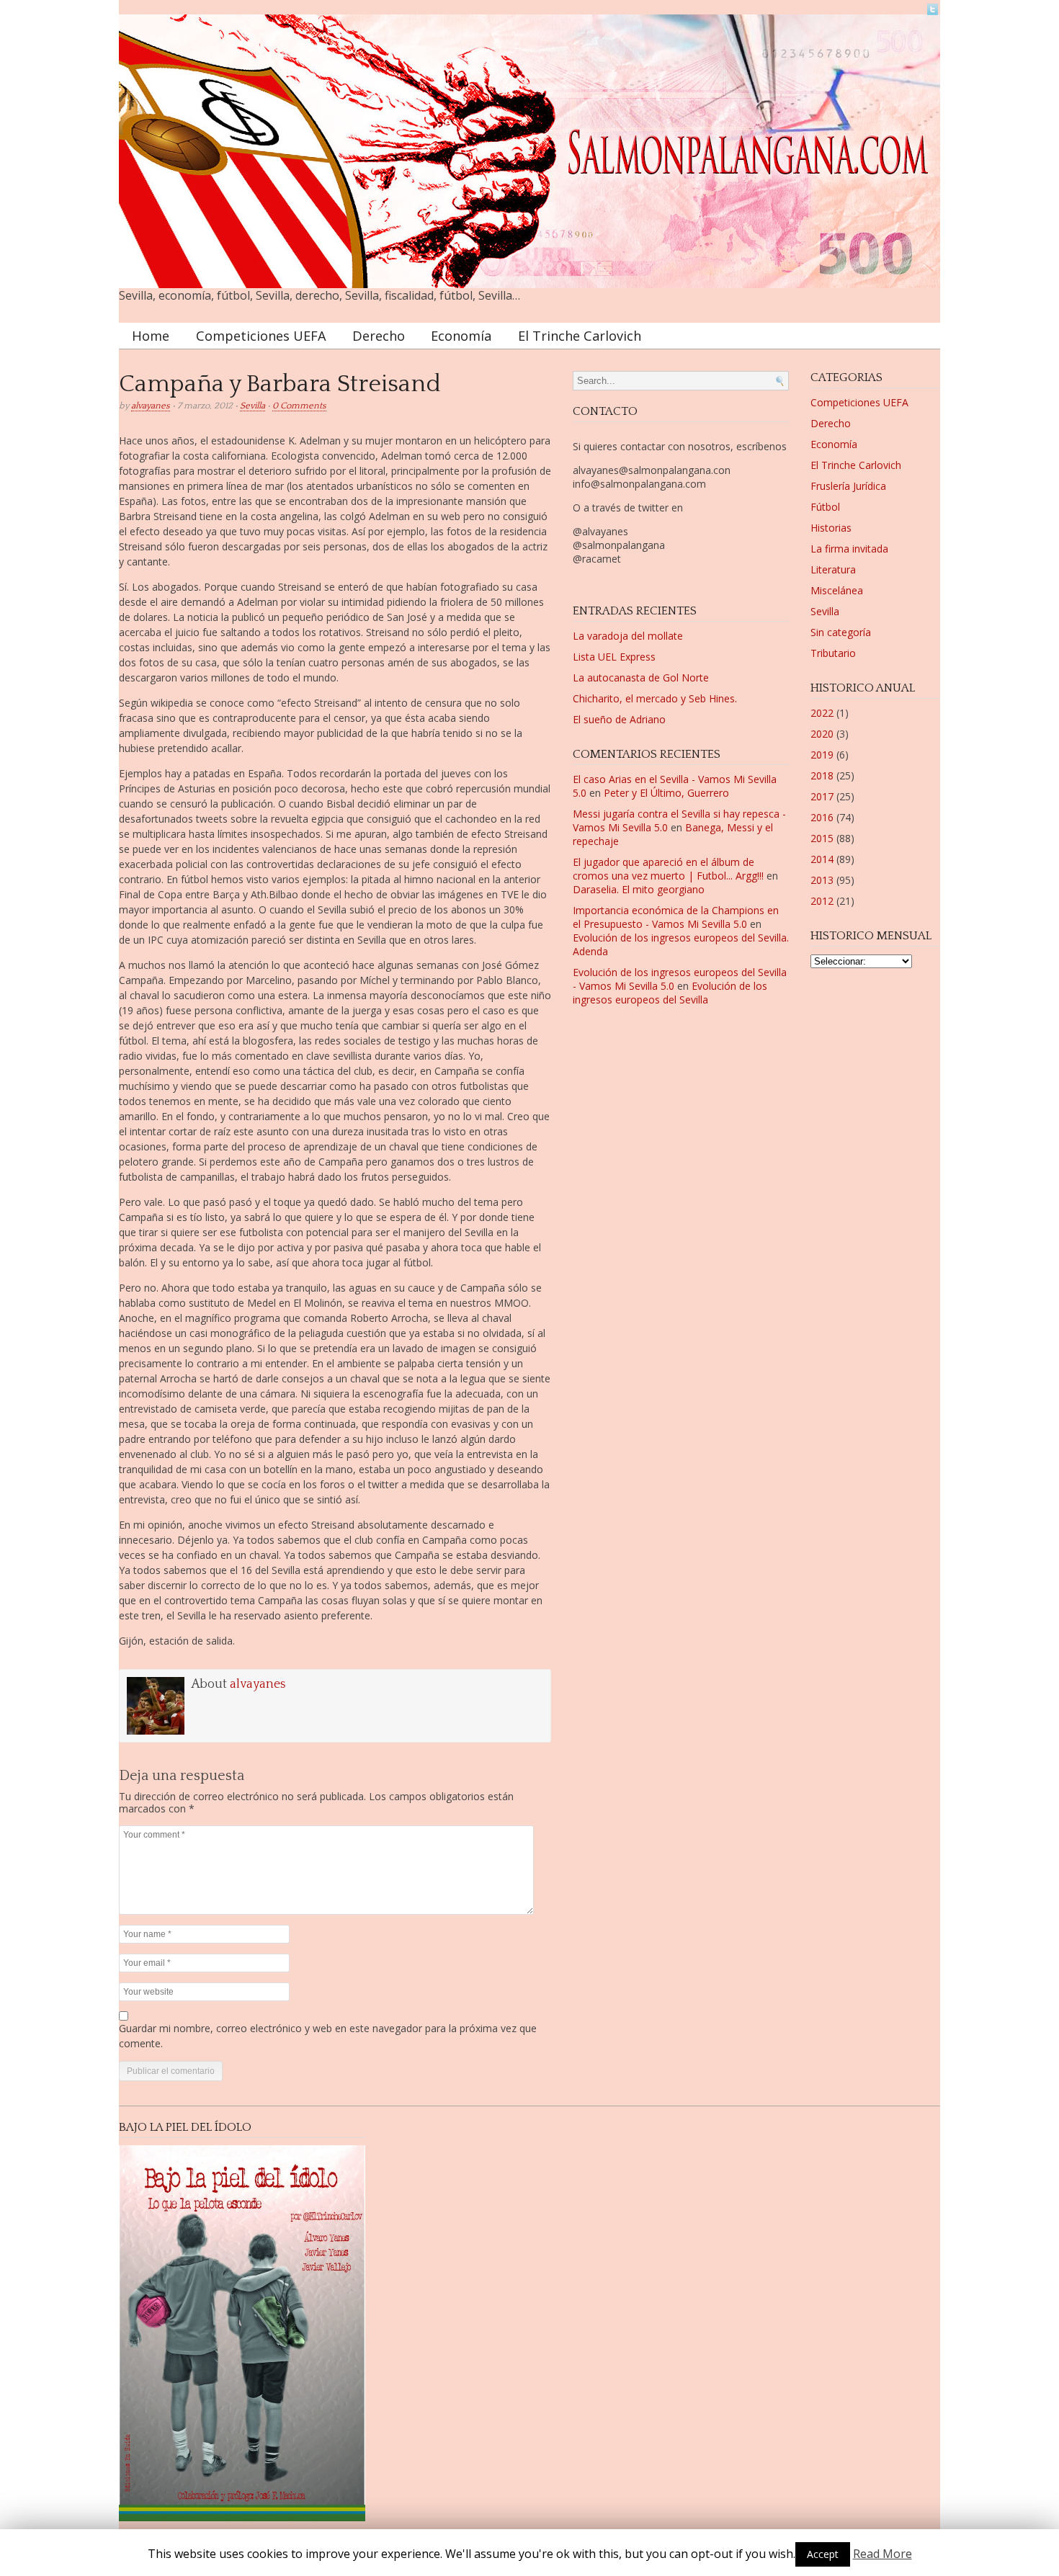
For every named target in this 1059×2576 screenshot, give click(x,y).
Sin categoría (841, 632)
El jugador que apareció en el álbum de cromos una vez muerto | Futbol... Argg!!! (668, 869)
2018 (822, 775)
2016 (822, 817)
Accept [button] (823, 2554)
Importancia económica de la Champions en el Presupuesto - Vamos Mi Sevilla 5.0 (676, 917)
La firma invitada (849, 549)
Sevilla (253, 406)
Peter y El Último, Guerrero (666, 793)
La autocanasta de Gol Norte (641, 677)
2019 (822, 755)
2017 (822, 796)
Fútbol (825, 507)
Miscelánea (837, 590)
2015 (822, 838)
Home (151, 336)
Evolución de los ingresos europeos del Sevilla (670, 993)
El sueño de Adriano (619, 719)
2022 (822, 713)
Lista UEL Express (614, 657)
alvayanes (151, 406)
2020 (822, 734)
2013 (822, 880)
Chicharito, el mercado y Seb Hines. (655, 698)
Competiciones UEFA (261, 336)
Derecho (379, 336)
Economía (461, 336)
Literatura (833, 569)
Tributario (833, 653)
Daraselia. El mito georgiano (639, 889)
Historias (831, 528)
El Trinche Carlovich (580, 336)
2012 (822, 901)
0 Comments (299, 406)
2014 (822, 859)
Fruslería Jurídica (848, 486)
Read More (882, 2554)
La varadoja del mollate (628, 636)
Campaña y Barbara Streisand (280, 384)
